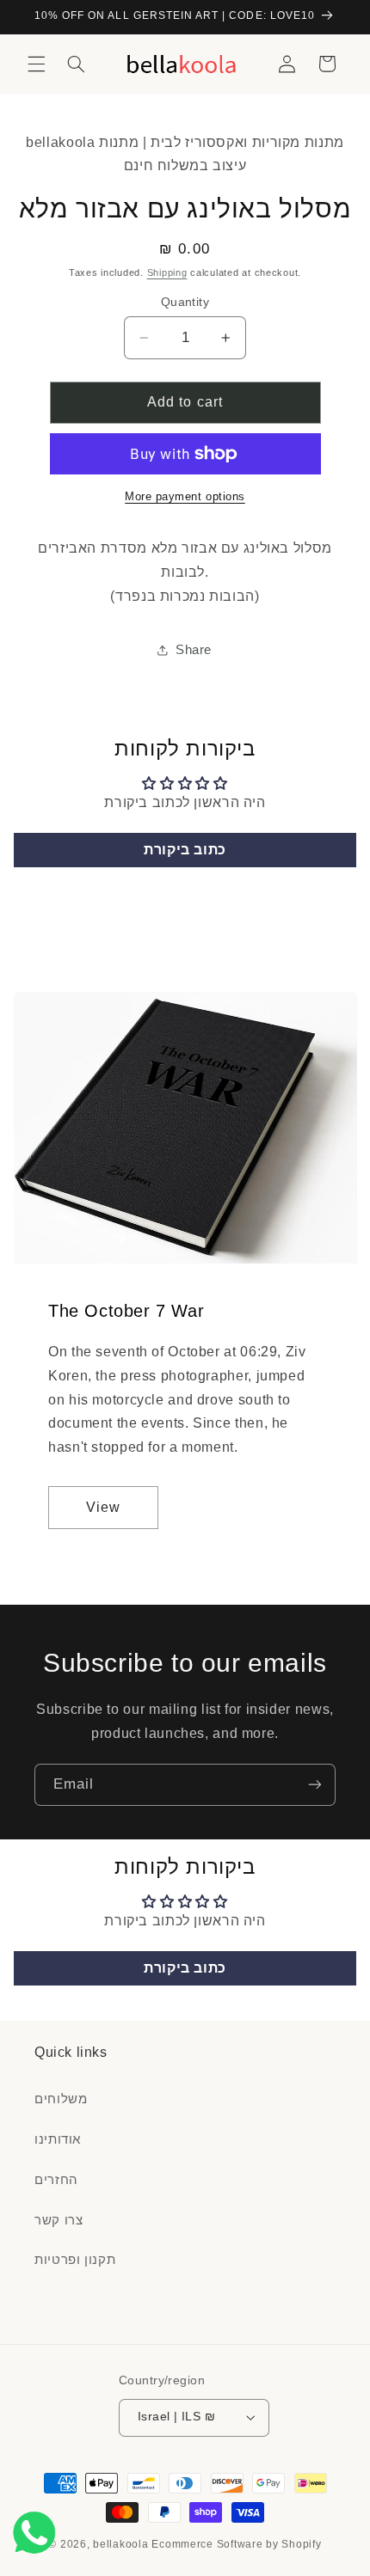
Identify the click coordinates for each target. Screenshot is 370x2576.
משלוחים (61, 2099)
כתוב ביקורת (185, 850)
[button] (36, 64)
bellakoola (122, 2544)
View (103, 1507)
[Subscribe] (315, 1785)
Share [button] (194, 650)
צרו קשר (59, 2220)
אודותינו (58, 2139)
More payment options (185, 497)
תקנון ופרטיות (75, 2260)
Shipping (167, 272)
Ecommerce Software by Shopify (236, 2544)
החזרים (56, 2180)
